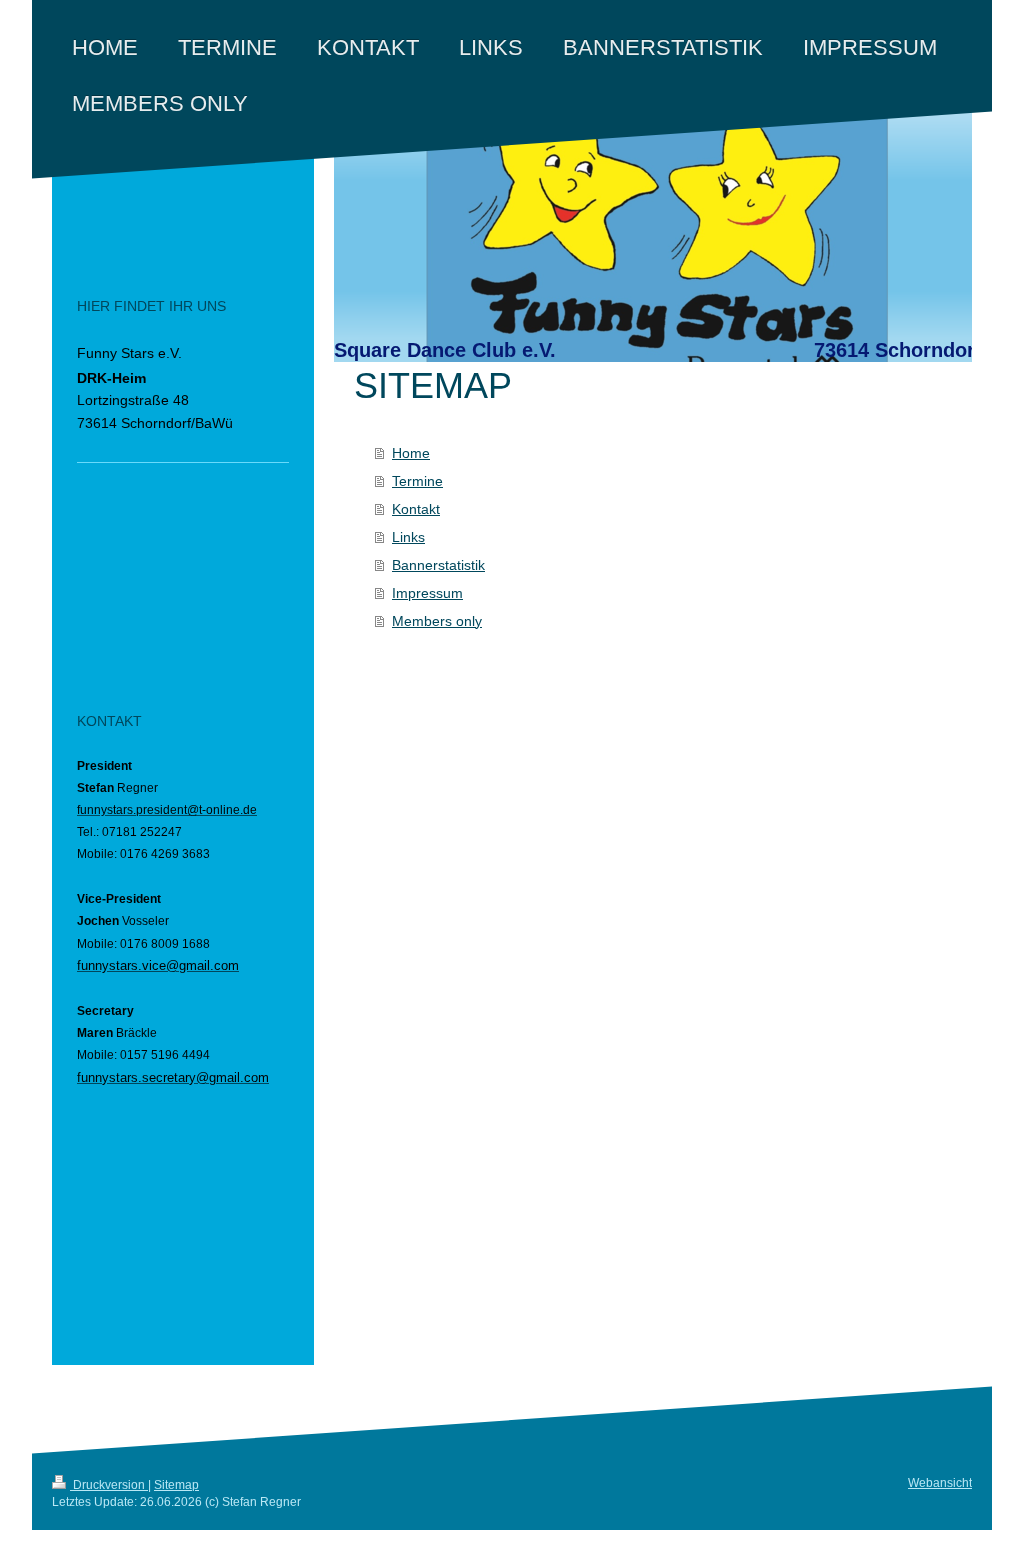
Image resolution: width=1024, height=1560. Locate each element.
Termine (417, 481)
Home (411, 453)
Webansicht (940, 1483)
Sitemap (176, 1485)
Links (408, 537)
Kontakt (416, 509)
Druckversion (109, 1485)
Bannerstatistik (438, 565)
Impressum (427, 593)
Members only (437, 621)
